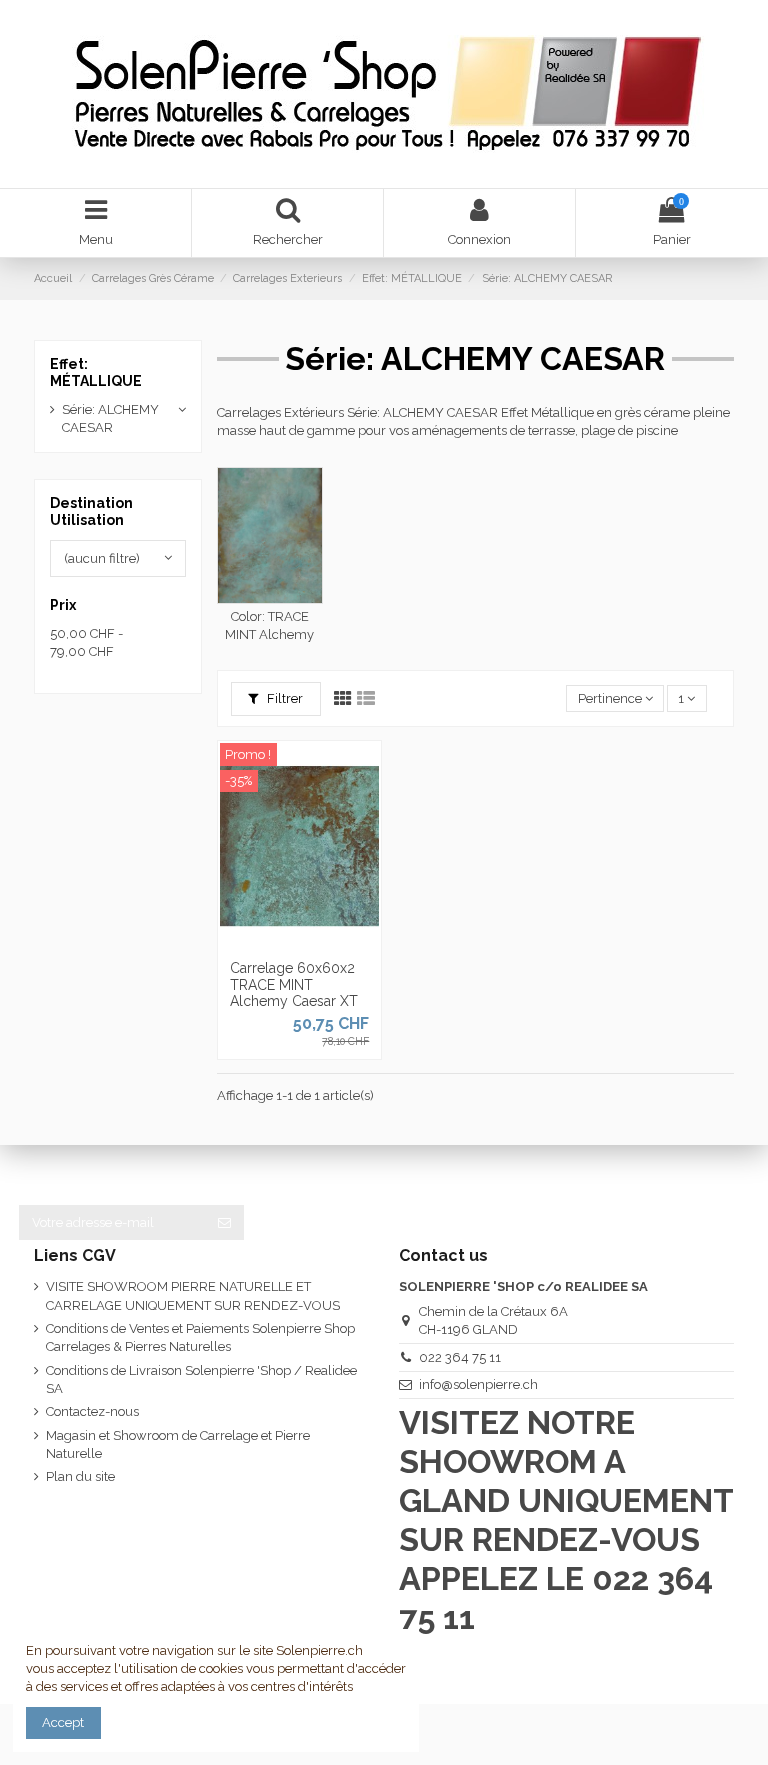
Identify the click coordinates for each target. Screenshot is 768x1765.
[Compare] (299, 943)
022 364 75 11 (460, 1357)
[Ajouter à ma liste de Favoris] (273, 943)
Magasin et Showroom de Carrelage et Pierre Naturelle (178, 1444)
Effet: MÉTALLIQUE (96, 372)
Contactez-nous (92, 1411)
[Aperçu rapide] (326, 943)
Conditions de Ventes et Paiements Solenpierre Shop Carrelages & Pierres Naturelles (200, 1337)
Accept (63, 1722)
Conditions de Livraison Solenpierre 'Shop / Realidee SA (201, 1379)
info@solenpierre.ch (478, 1384)
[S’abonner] (224, 1222)
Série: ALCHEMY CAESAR (110, 418)
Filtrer (283, 698)
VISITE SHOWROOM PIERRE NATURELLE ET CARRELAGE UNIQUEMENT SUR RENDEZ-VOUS (193, 1295)
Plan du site (80, 1476)
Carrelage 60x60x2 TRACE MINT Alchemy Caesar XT (294, 985)
